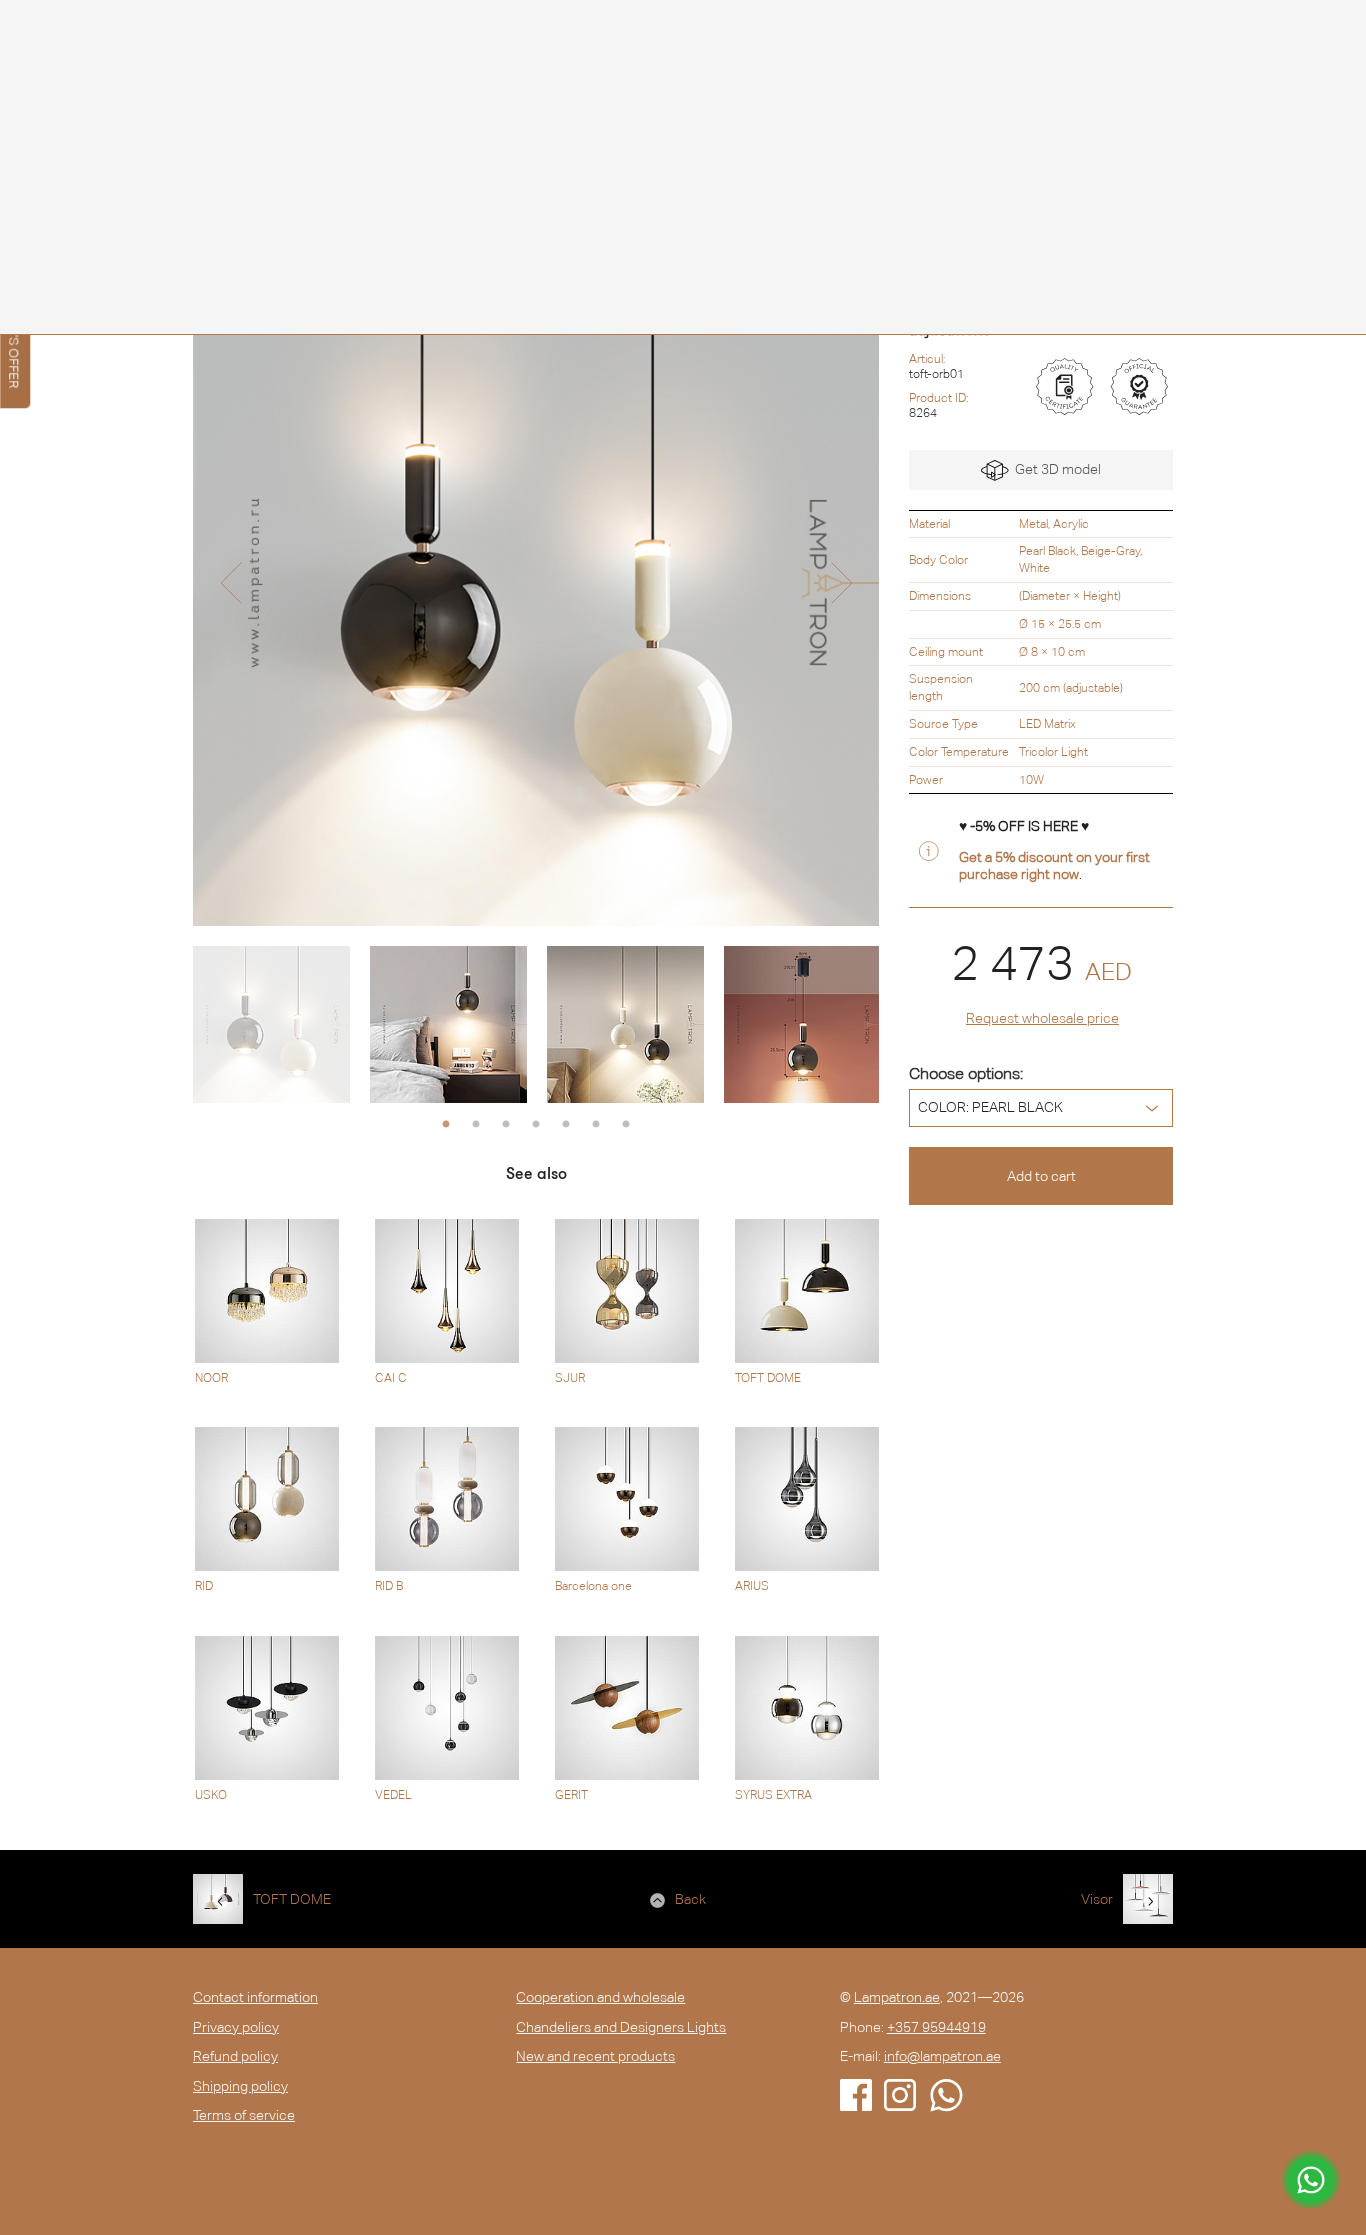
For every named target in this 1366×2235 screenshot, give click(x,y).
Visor (1097, 1899)
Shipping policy (240, 2086)
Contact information (255, 1997)
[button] (230, 583)
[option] (536, 583)
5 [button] (566, 1125)
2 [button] (476, 1125)
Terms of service (244, 2115)
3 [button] (506, 1125)
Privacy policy (236, 2027)
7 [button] (626, 1125)
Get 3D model (1055, 469)
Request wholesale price (1042, 1018)
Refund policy (235, 2056)
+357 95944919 (936, 2027)
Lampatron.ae (897, 1997)
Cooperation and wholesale (600, 1997)
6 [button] (596, 1125)
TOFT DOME (292, 1899)
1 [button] (446, 1125)
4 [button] (536, 1125)
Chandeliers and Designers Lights (621, 2027)
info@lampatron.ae (942, 2056)
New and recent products (595, 2056)
